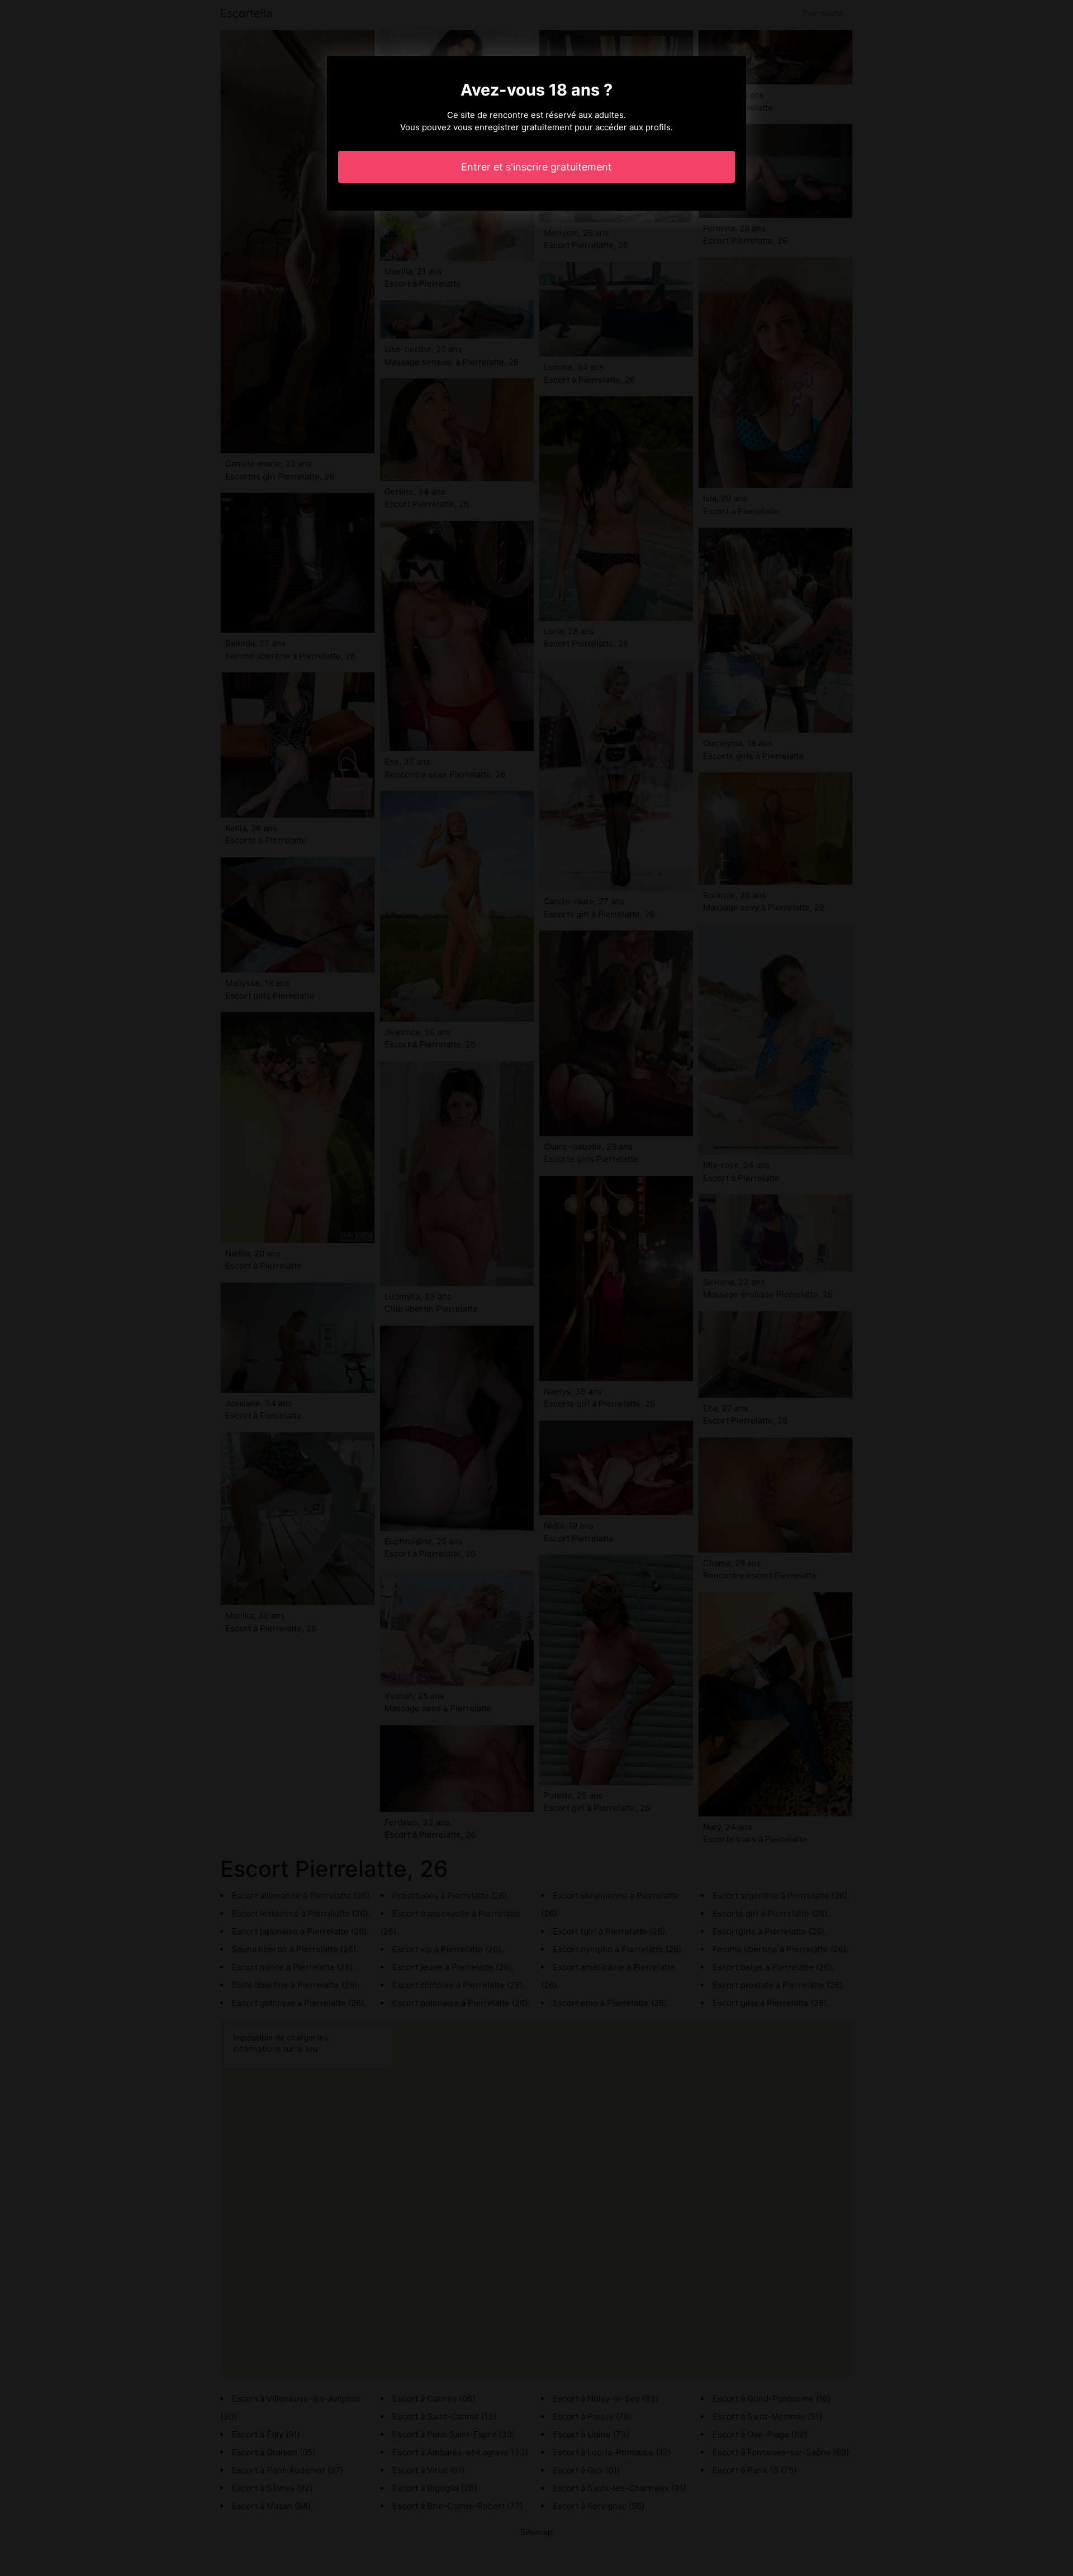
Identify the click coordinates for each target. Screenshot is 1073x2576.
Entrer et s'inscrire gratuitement (536, 167)
